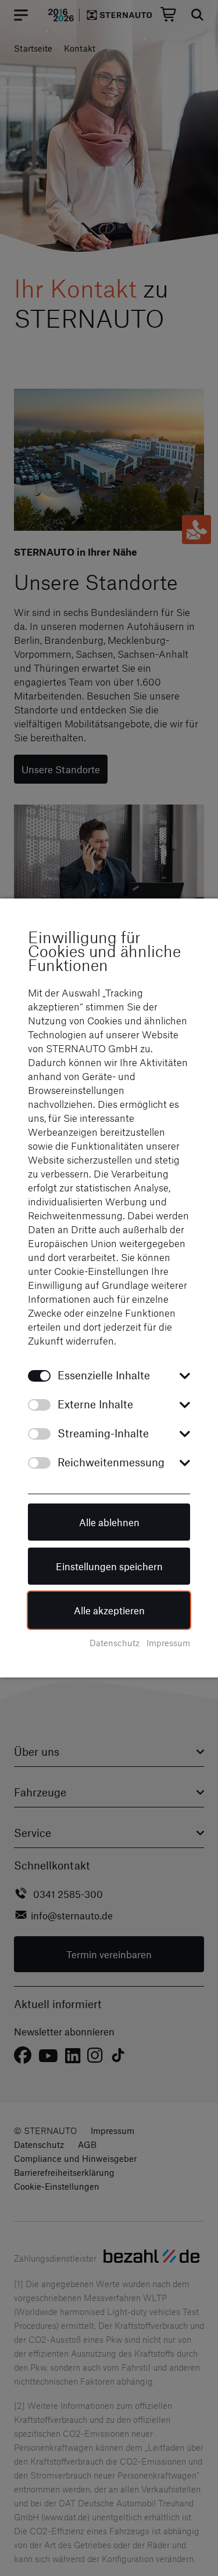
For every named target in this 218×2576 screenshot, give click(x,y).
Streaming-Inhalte (103, 1433)
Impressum (168, 1643)
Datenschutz (115, 1643)
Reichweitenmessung (111, 1462)
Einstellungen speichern (109, 1566)
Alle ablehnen (109, 1522)
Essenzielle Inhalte (104, 1375)
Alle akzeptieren (109, 1610)
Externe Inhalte (95, 1404)
